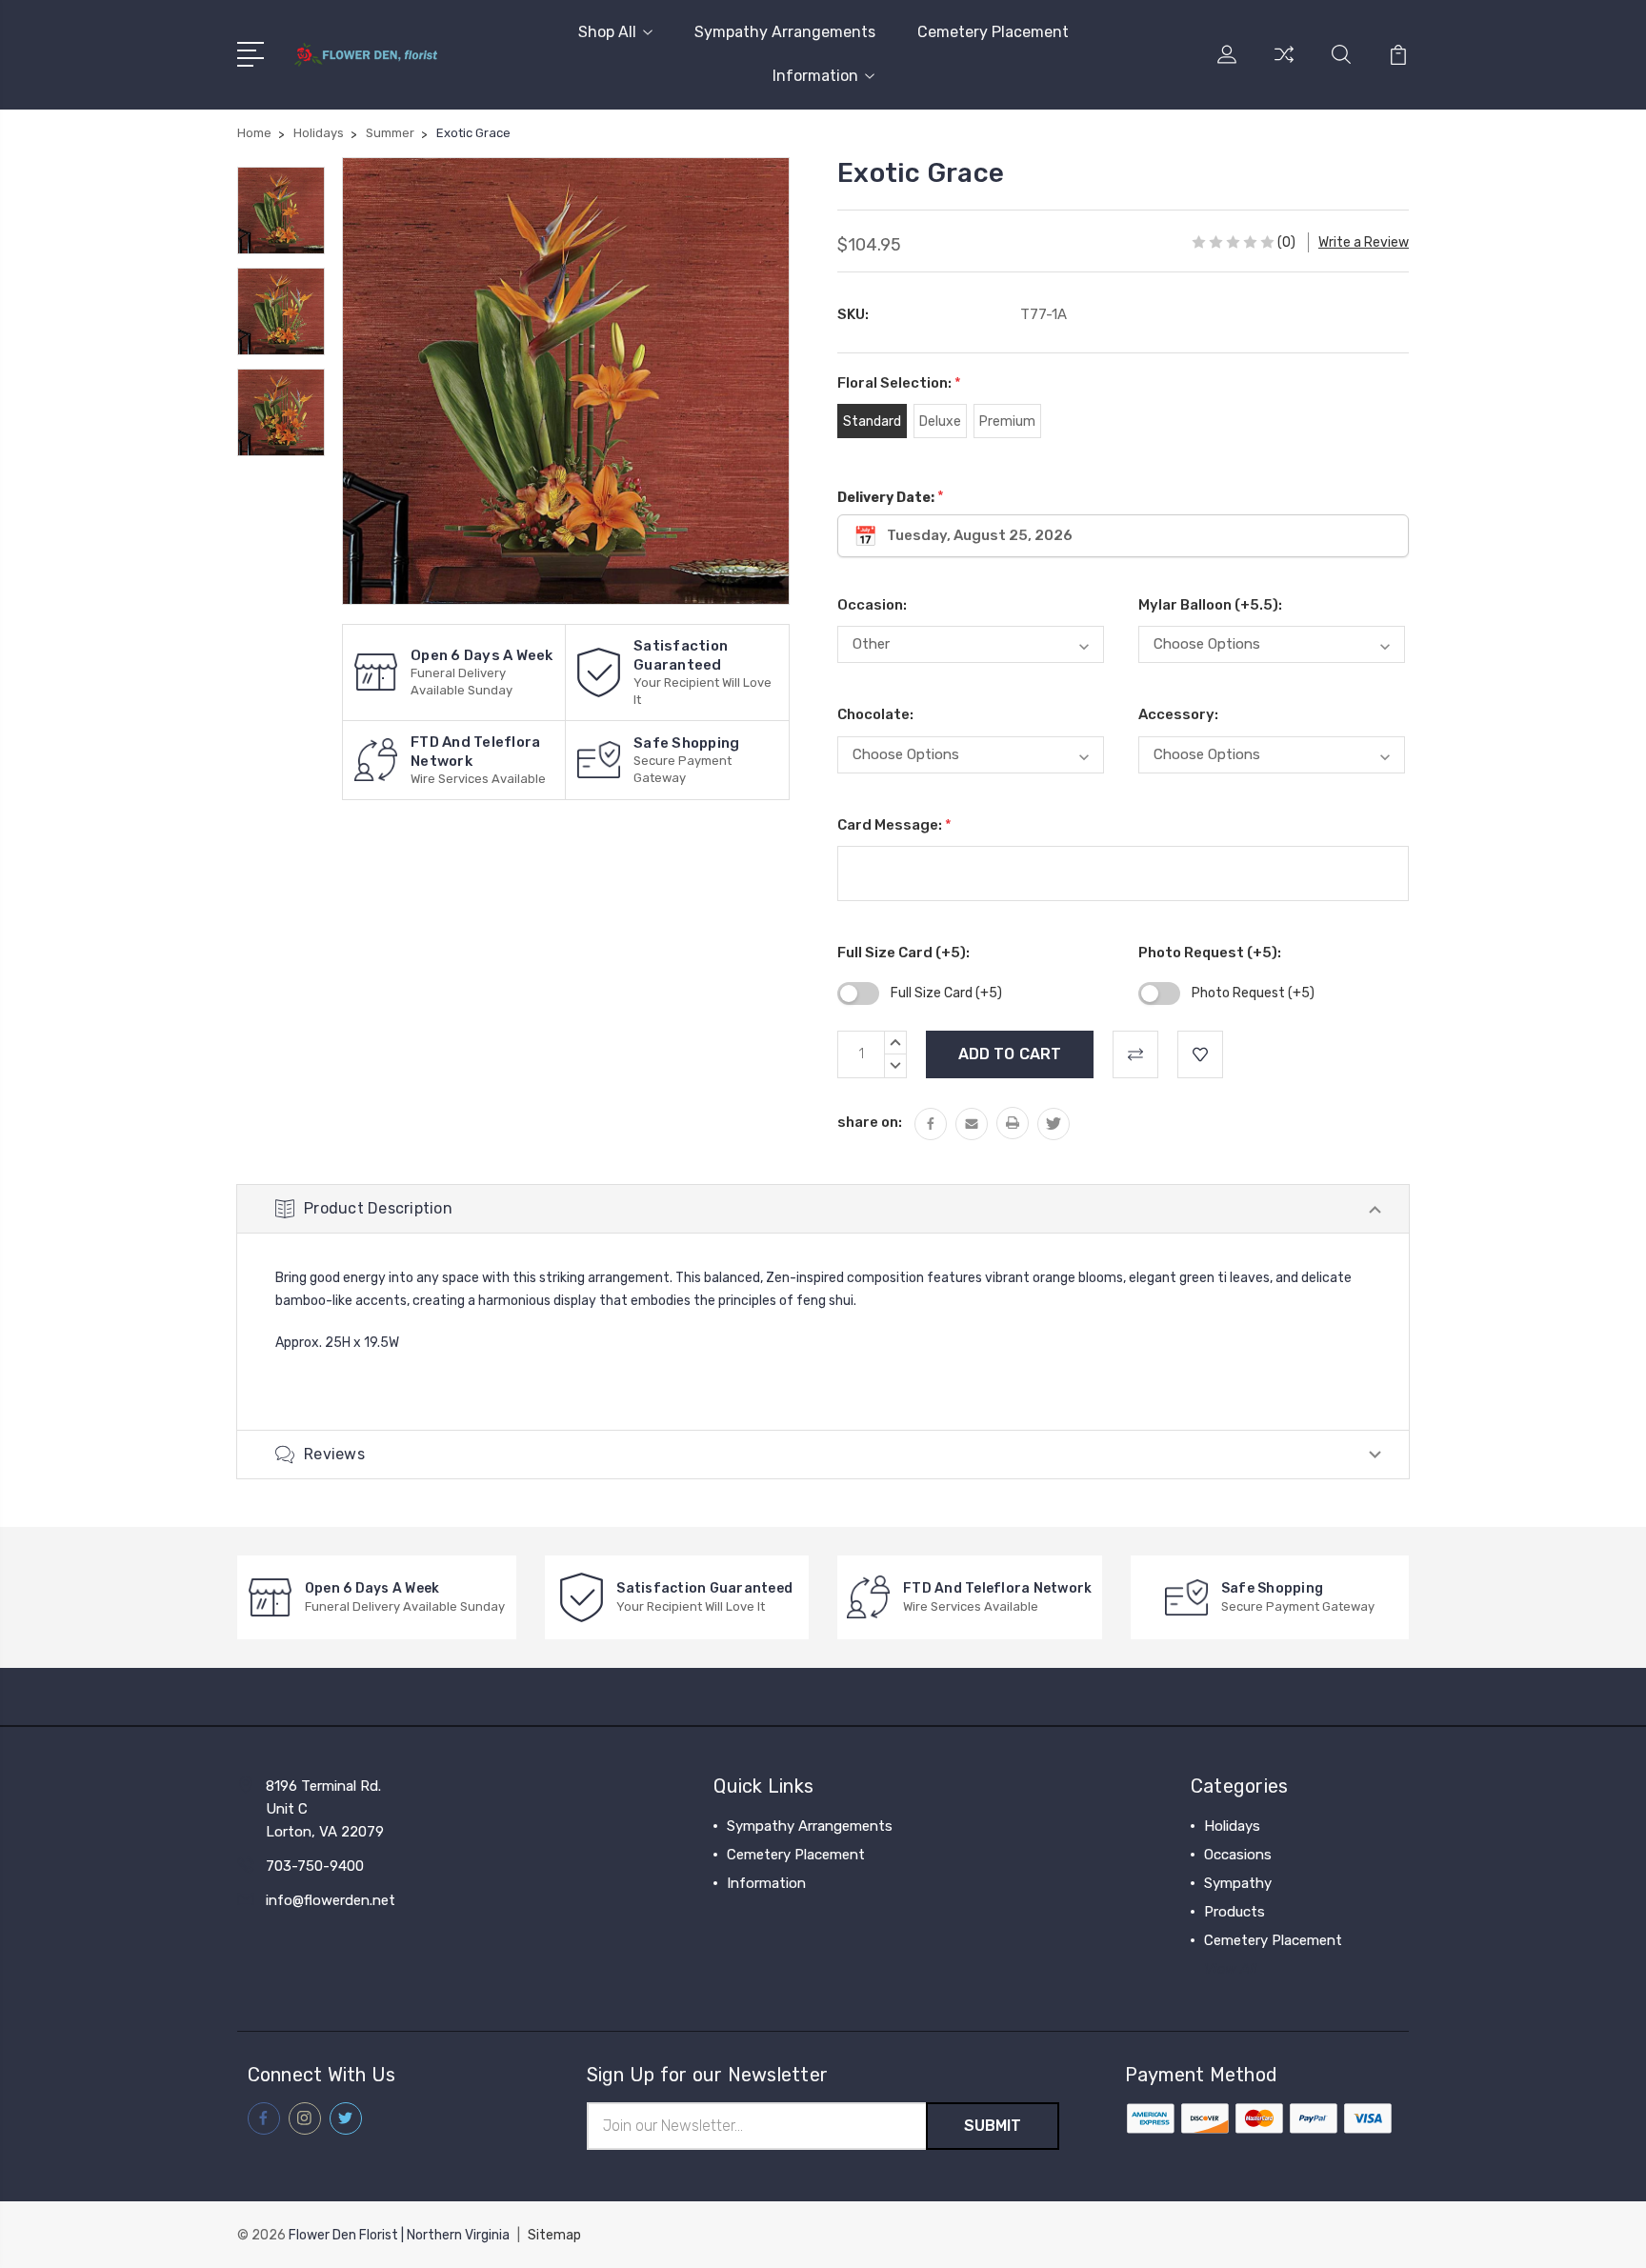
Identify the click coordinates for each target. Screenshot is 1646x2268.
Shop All (607, 32)
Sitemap (554, 2235)
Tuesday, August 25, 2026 (980, 535)
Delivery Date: (891, 497)
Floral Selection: (899, 383)
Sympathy (1238, 1883)
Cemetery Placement (993, 32)
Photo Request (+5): (1210, 953)
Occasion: (872, 605)
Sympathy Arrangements (785, 32)
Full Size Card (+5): (903, 953)
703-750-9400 (315, 1866)
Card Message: (894, 825)
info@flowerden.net (331, 1900)
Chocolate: (875, 714)
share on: (870, 1122)
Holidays (1232, 1826)
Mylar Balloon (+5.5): (1210, 605)
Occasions (1238, 1855)
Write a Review (1364, 242)
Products (1234, 1912)
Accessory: (1178, 714)
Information (815, 76)
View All (1231, 1969)
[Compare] (1284, 66)
